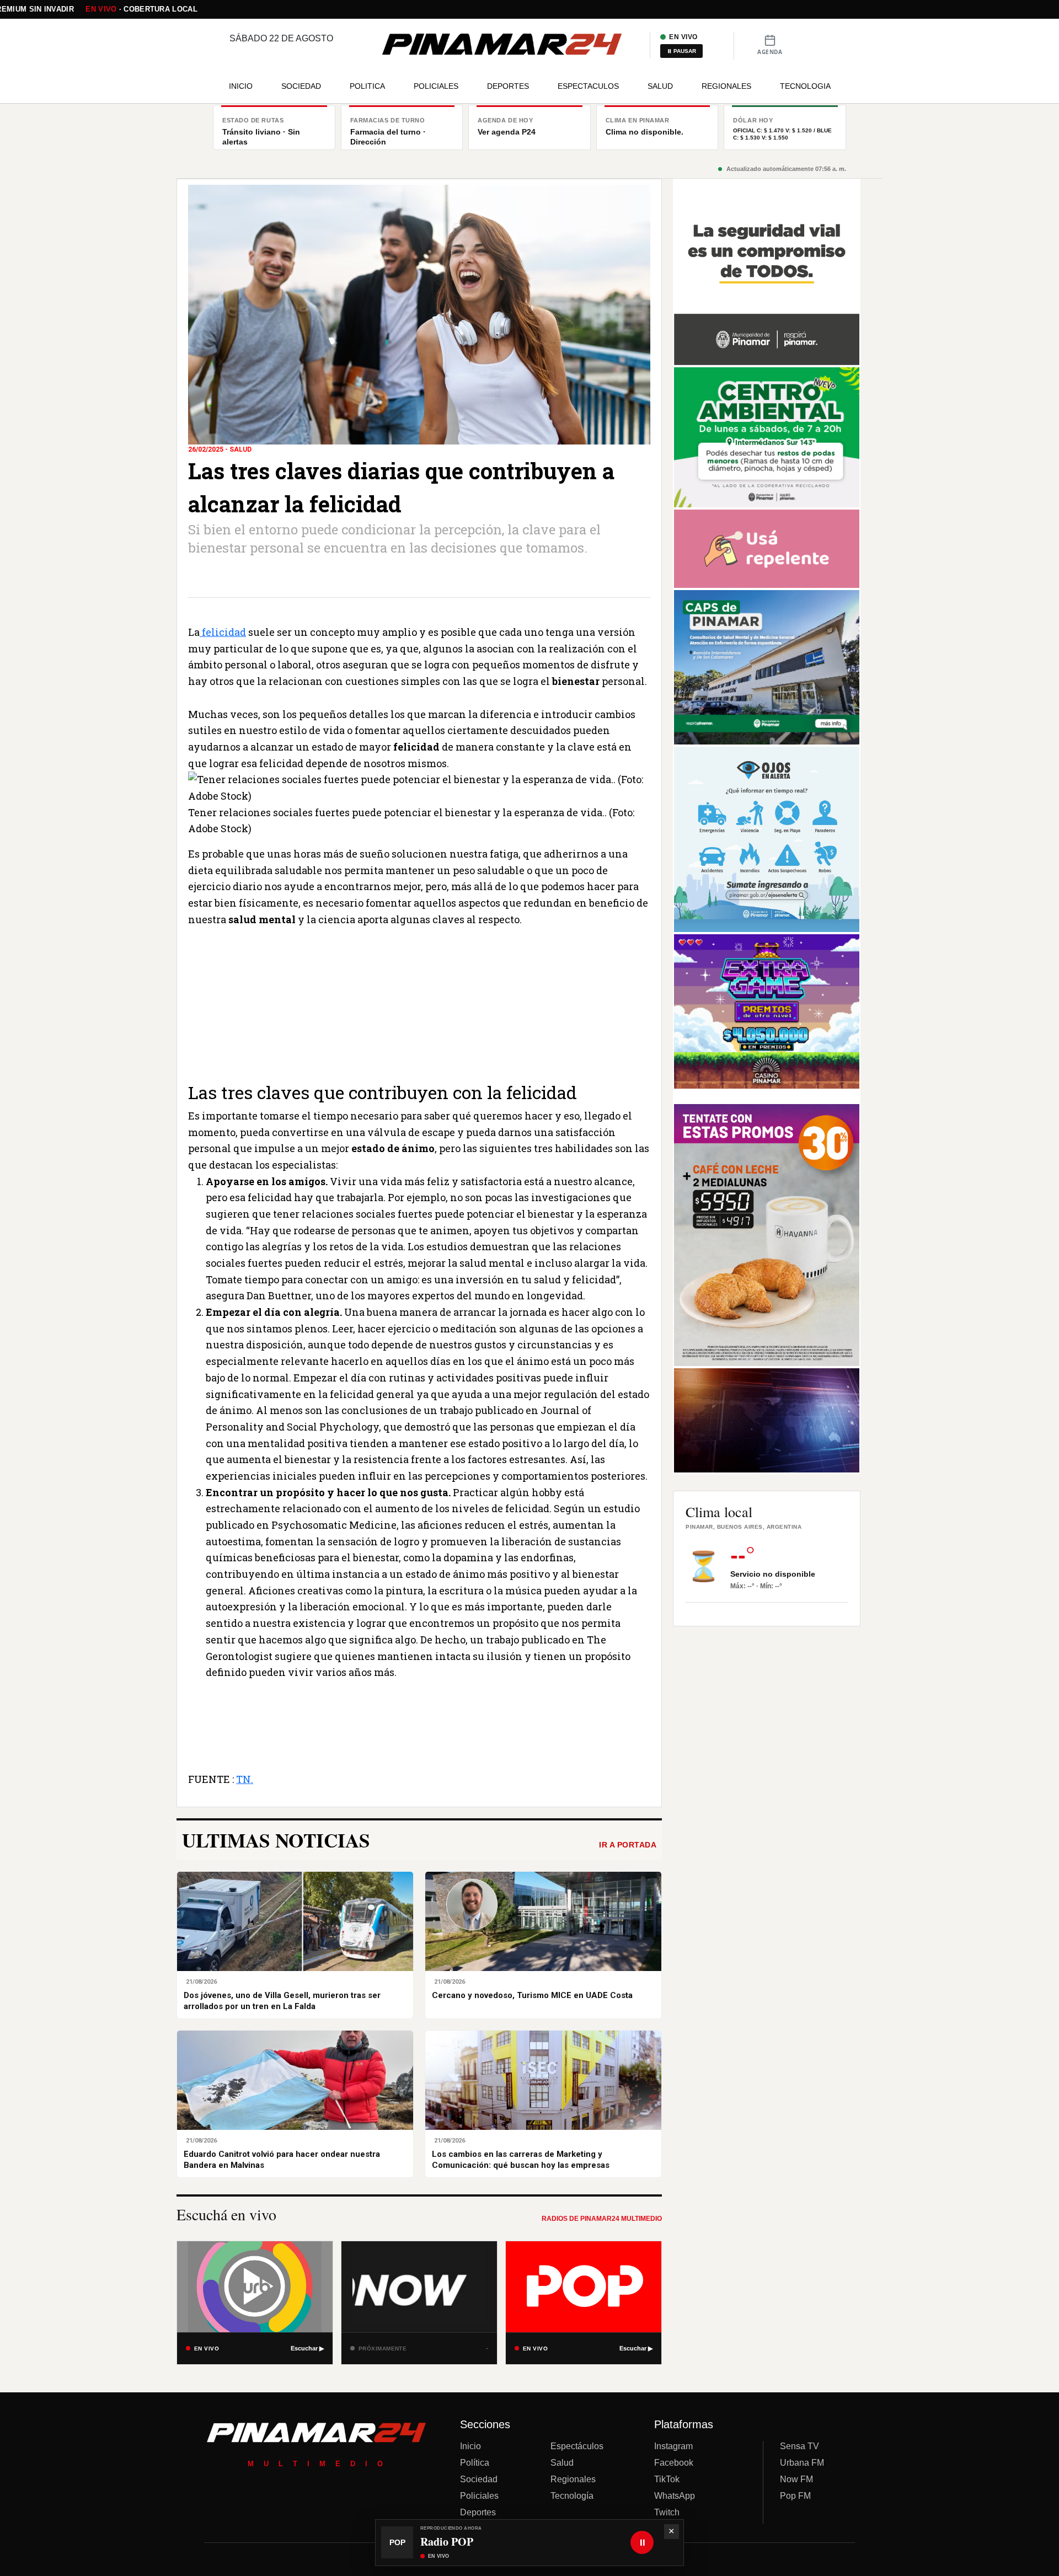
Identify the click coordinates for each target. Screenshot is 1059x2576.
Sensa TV (799, 2446)
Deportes (478, 2512)
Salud (562, 2463)
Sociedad (479, 2479)
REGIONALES (726, 86)
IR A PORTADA (628, 1845)
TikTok (667, 2479)
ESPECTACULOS (588, 86)
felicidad (223, 632)
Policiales (479, 2496)
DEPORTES (508, 86)
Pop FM (795, 2496)
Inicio (470, 2446)
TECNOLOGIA (805, 86)
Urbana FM (802, 2463)
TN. (245, 1779)
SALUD (660, 86)
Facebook (674, 2463)
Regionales (573, 2479)
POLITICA (367, 86)
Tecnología (572, 2496)
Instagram (673, 2446)
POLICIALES (436, 86)
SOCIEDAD (301, 86)
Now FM (796, 2479)
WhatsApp (675, 2496)
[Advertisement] (419, 1005)
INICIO (241, 86)
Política (475, 2463)
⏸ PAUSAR (681, 51)
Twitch (667, 2512)
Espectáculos (577, 2446)
